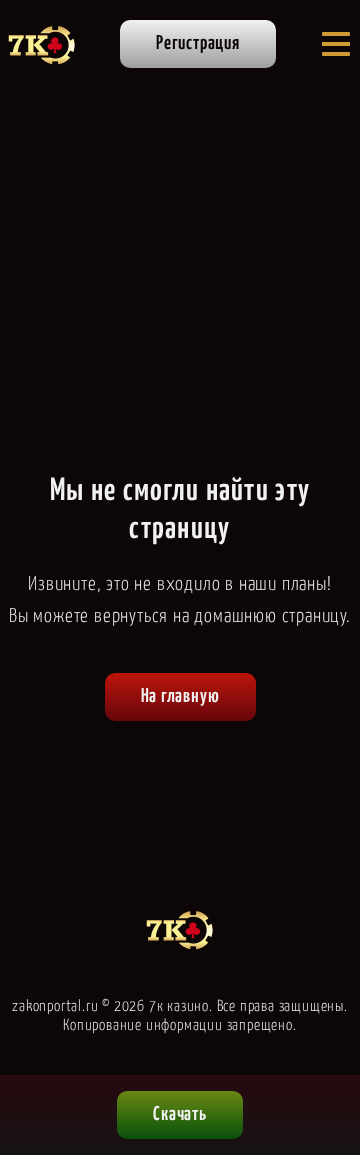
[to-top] (326, 1037)
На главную (180, 696)
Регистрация (198, 43)
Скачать (180, 1114)
